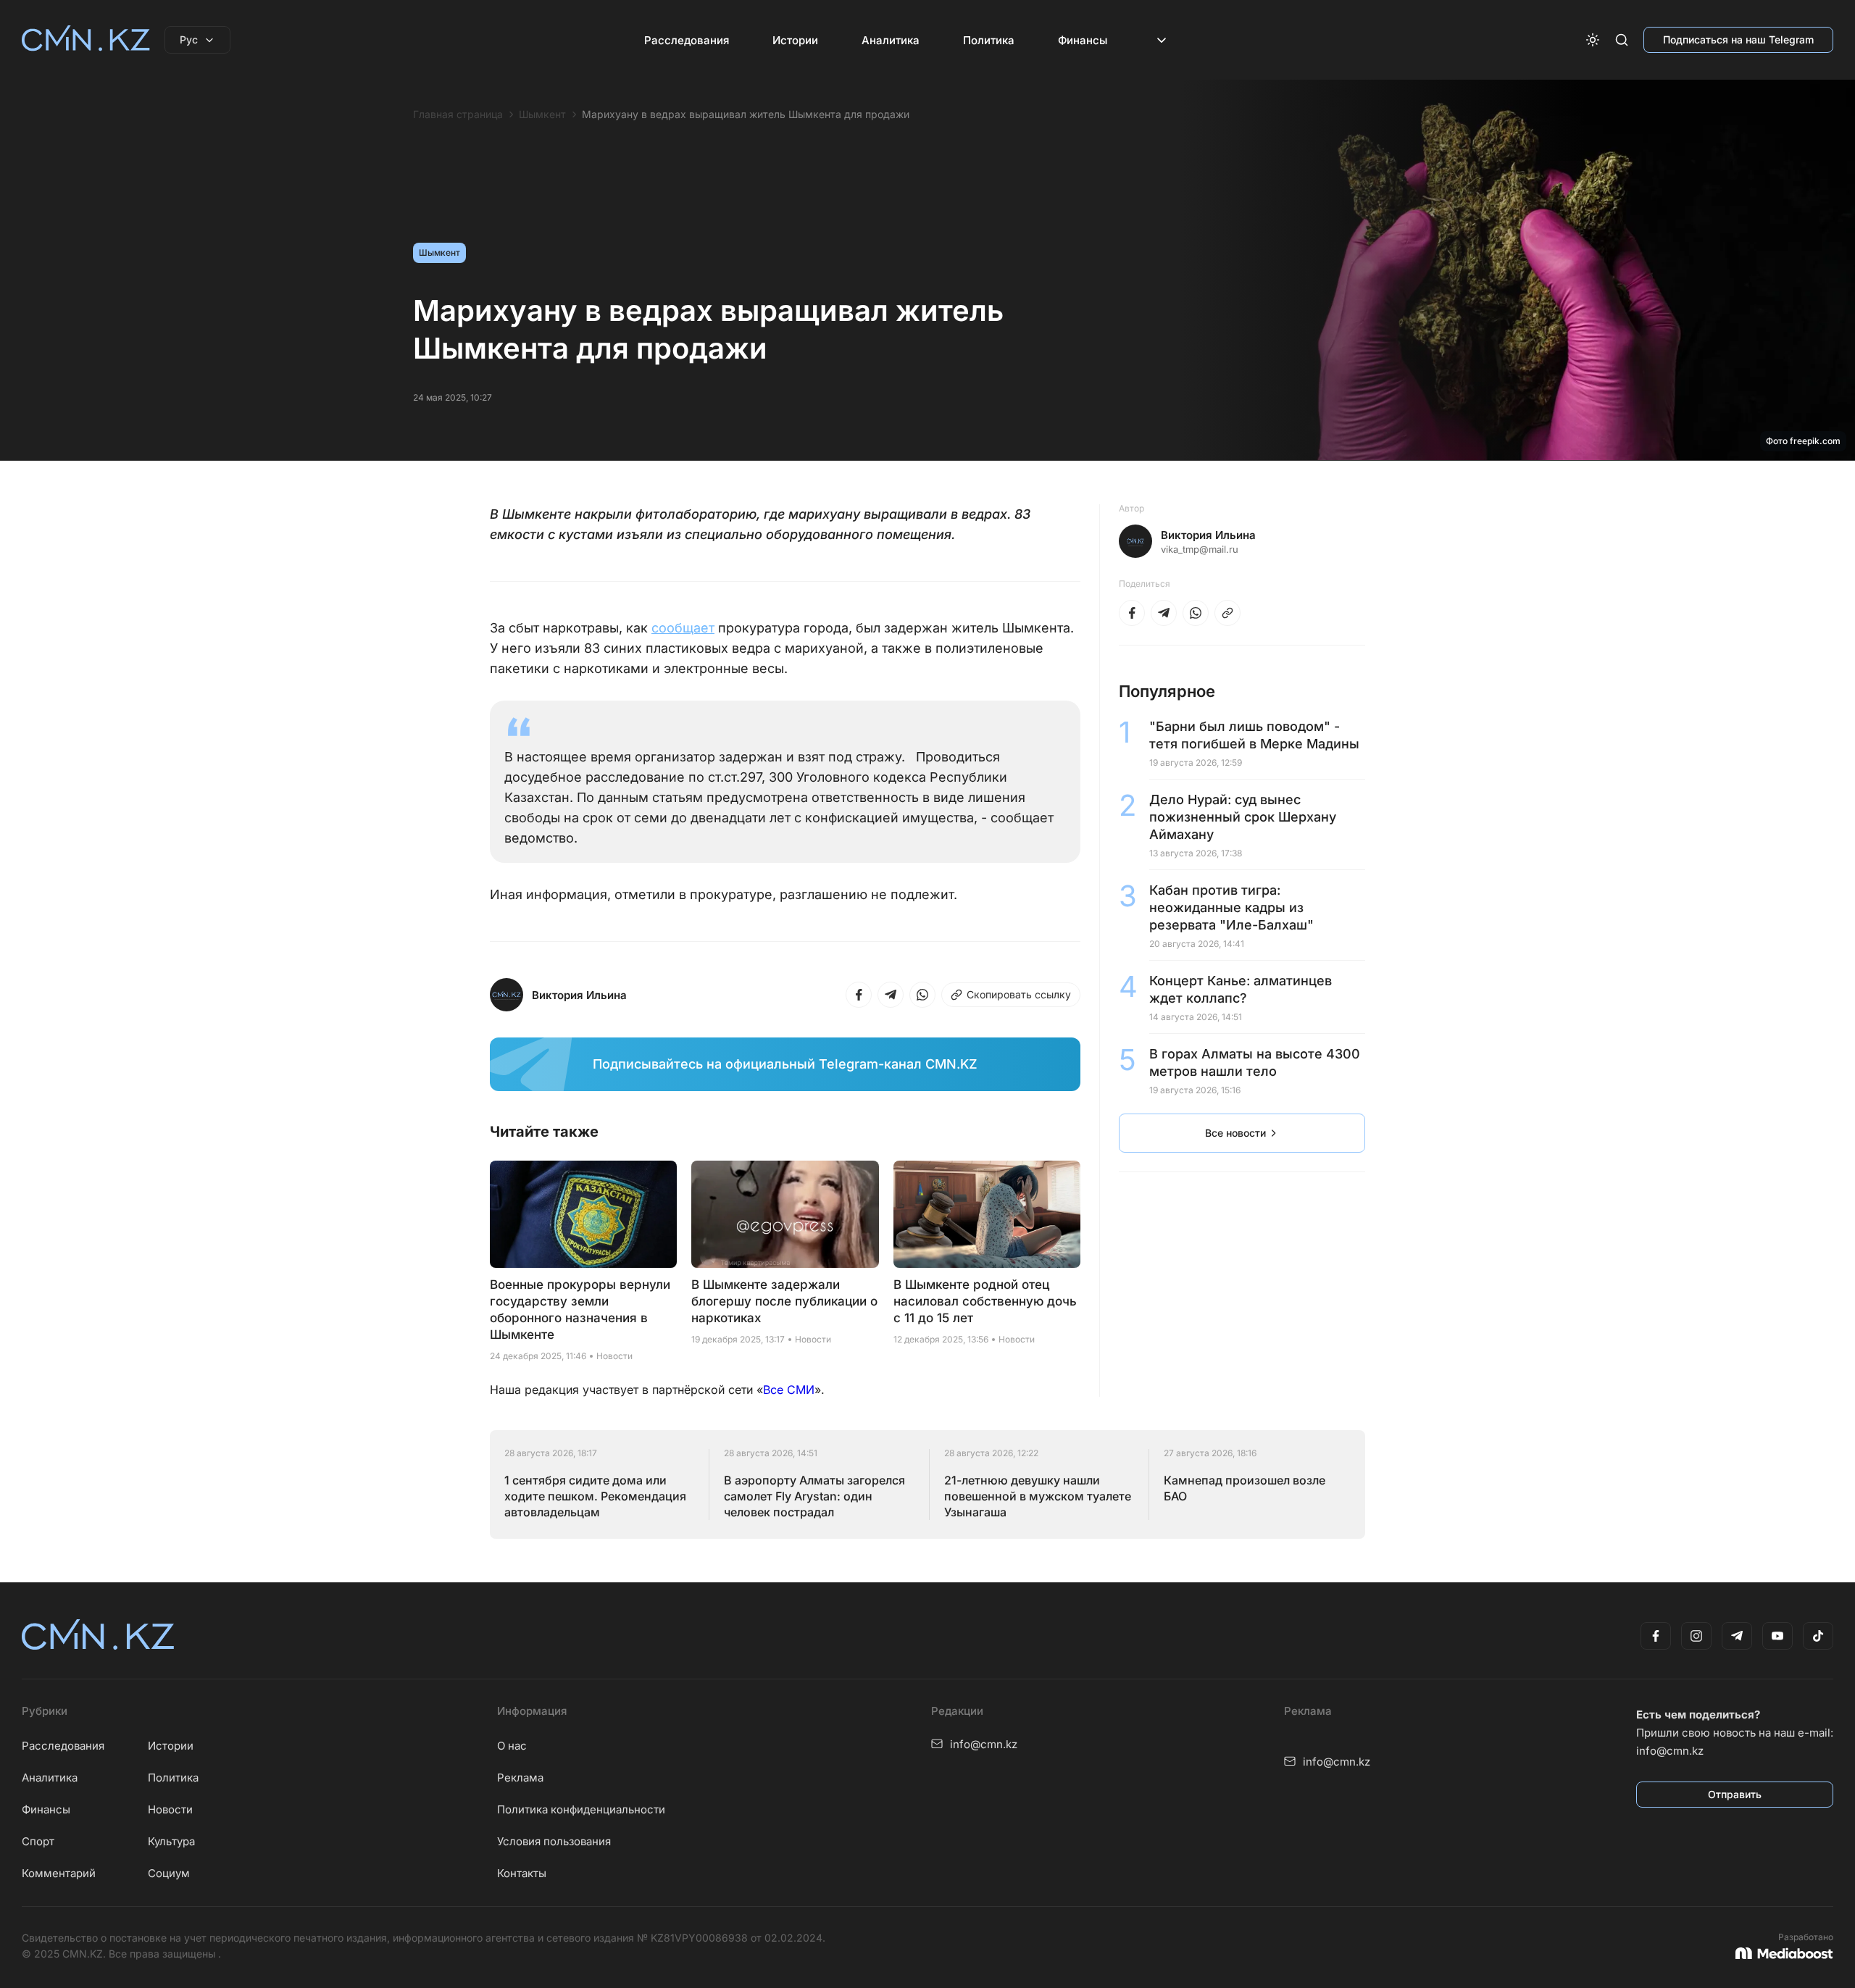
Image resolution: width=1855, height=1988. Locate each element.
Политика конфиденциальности (581, 1809)
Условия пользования (554, 1841)
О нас (512, 1746)
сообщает (683, 628)
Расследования (687, 40)
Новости (170, 1809)
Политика (989, 40)
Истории (795, 40)
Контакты (522, 1873)
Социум (169, 1873)
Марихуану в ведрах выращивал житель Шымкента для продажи (746, 114)
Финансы (1083, 40)
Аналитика (891, 40)
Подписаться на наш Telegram (1738, 39)
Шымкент (542, 114)
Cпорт (38, 1841)
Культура (171, 1841)
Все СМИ (789, 1390)
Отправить (1735, 1794)
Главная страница (458, 114)
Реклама (520, 1778)
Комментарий (59, 1873)
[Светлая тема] (1593, 40)
